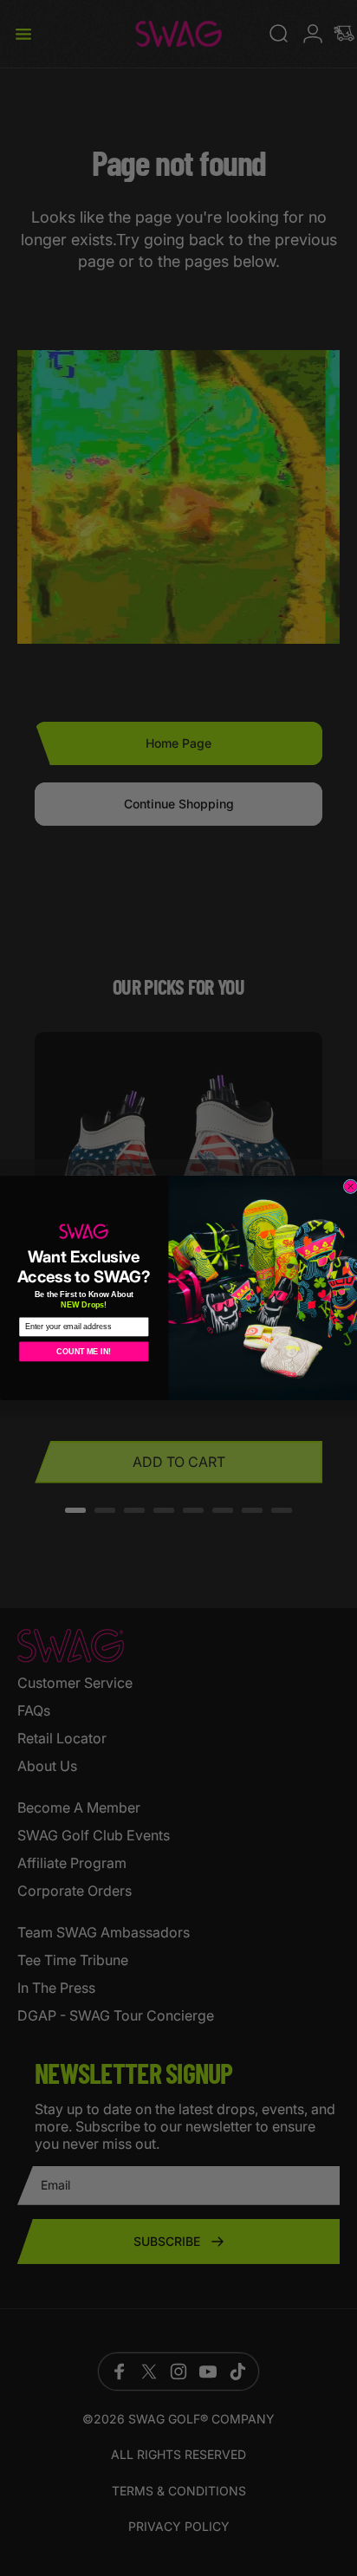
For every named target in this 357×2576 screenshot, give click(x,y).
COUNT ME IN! (84, 1352)
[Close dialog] (351, 1187)
